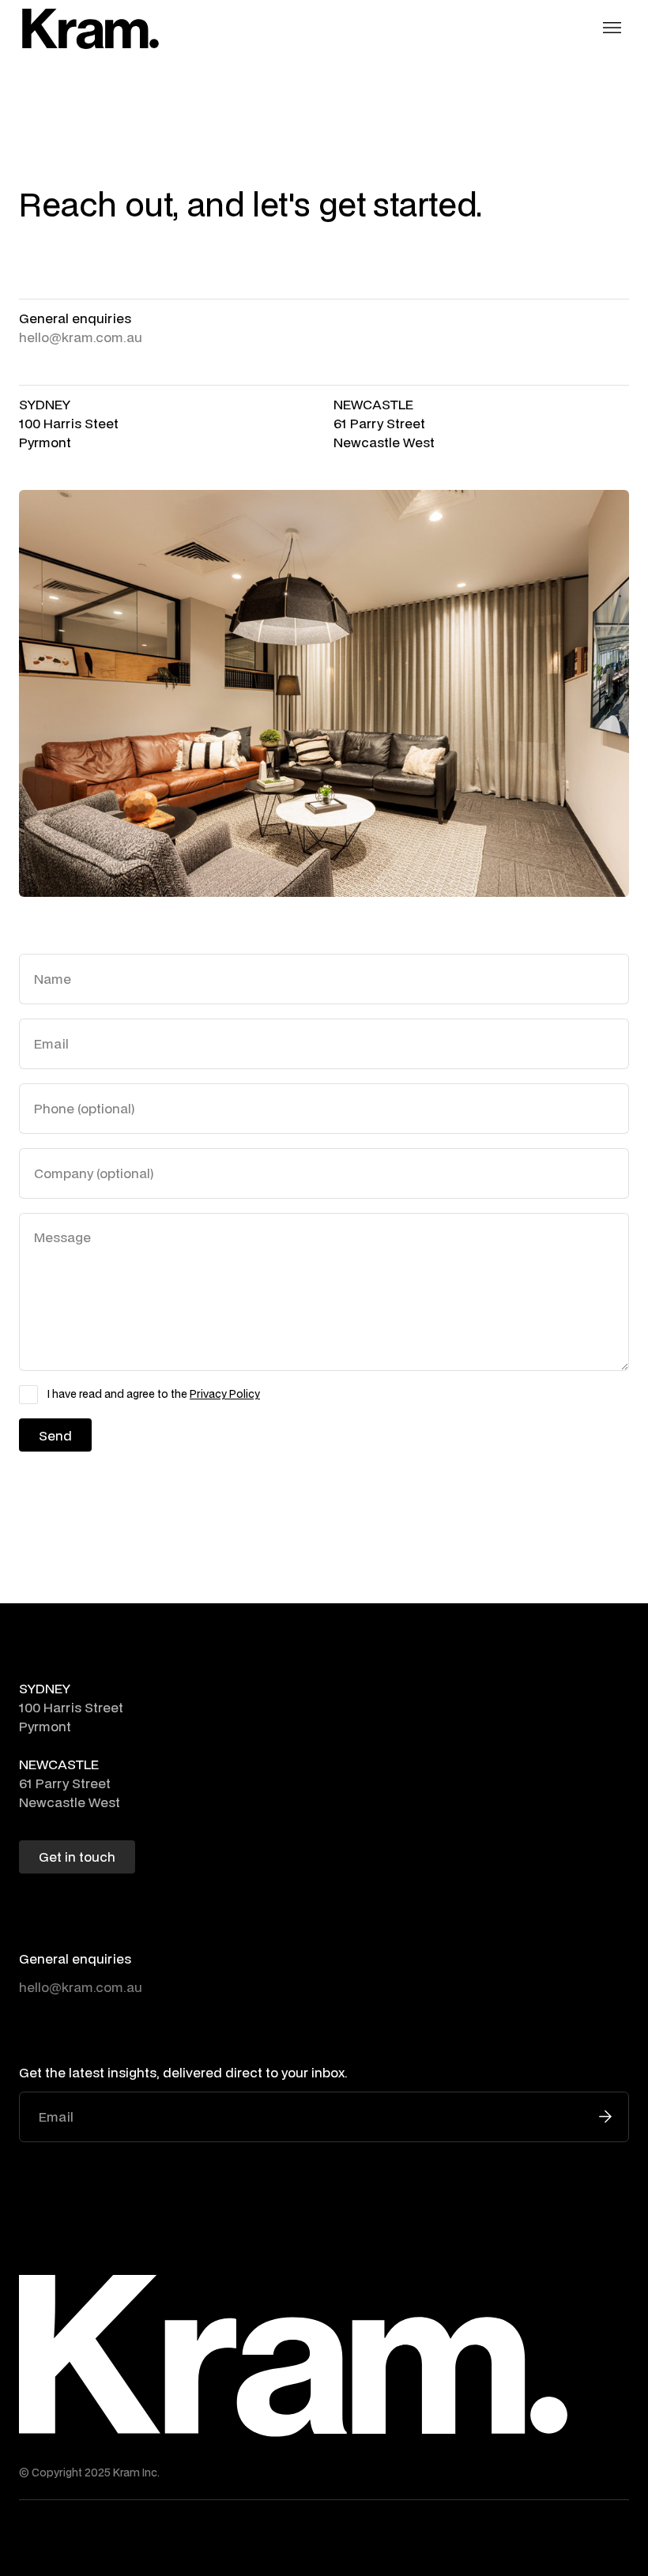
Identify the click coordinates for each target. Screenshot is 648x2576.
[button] (612, 28)
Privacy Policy (225, 1394)
